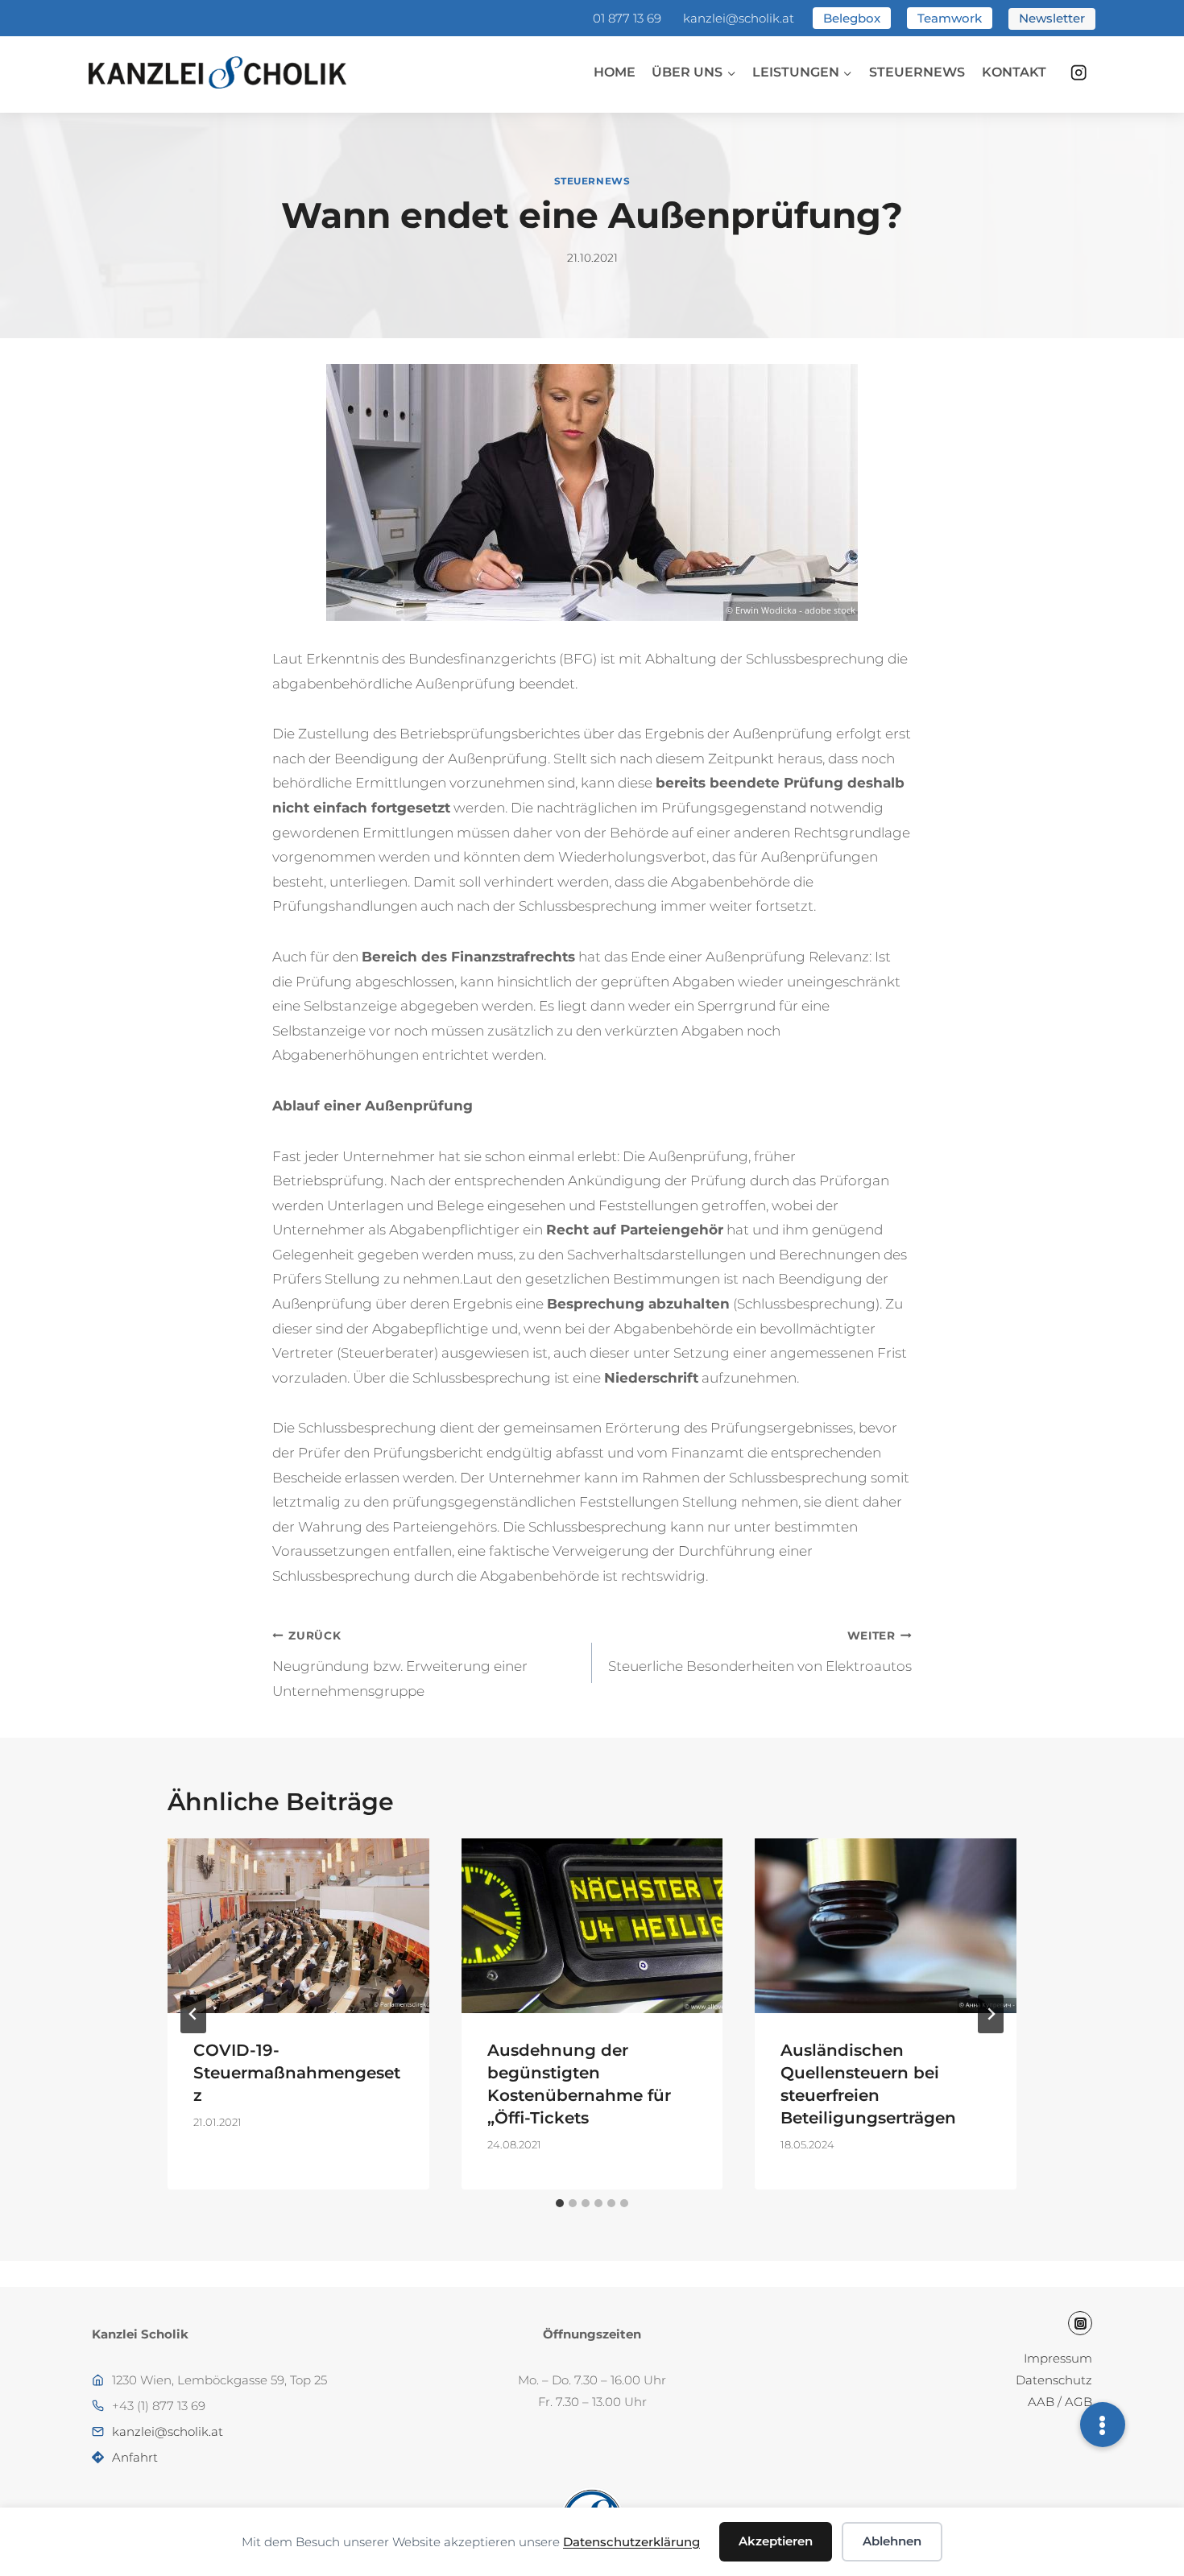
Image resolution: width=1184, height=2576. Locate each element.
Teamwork (950, 18)
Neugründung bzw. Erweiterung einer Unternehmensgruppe (400, 1664)
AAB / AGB (1060, 2402)
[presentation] (298, 1925)
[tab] (560, 2203)
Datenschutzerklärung (631, 2542)
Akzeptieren (776, 2541)
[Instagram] (1079, 73)
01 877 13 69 (627, 18)
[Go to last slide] (193, 2014)
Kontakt (1014, 72)
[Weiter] (991, 2014)
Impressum (1058, 2358)
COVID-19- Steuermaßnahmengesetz (297, 2073)
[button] (1103, 2425)
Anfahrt (135, 2457)
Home (615, 72)
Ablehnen (892, 2541)
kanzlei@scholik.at (739, 18)
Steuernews (917, 72)
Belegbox (852, 18)
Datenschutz (1054, 2380)
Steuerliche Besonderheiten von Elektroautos (760, 1652)
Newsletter (1052, 18)
